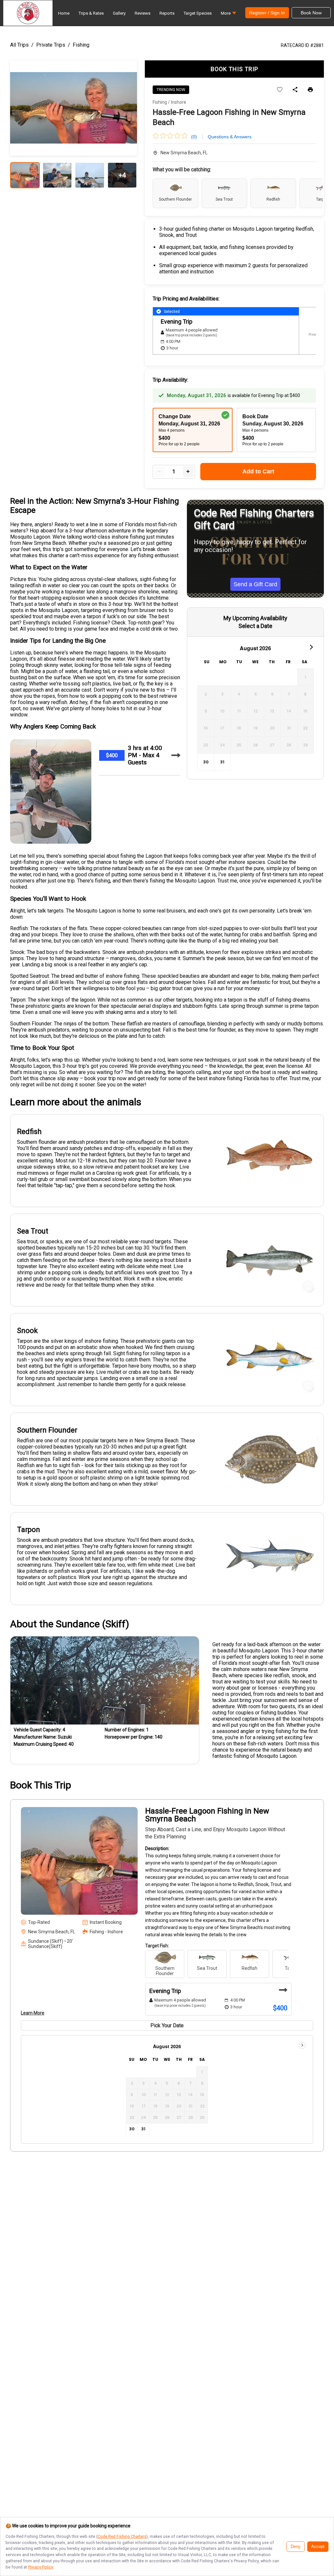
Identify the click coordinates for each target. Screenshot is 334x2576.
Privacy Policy (40, 2567)
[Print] (310, 90)
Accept (318, 2547)
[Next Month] (311, 647)
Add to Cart (258, 471)
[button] (228, 15)
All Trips (19, 45)
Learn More (33, 2013)
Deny (296, 2547)
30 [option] (206, 762)
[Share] (295, 90)
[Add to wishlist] (280, 90)
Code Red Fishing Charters (122, 2536)
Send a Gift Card (255, 584)
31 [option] (222, 762)
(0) (194, 137)
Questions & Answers (230, 137)
